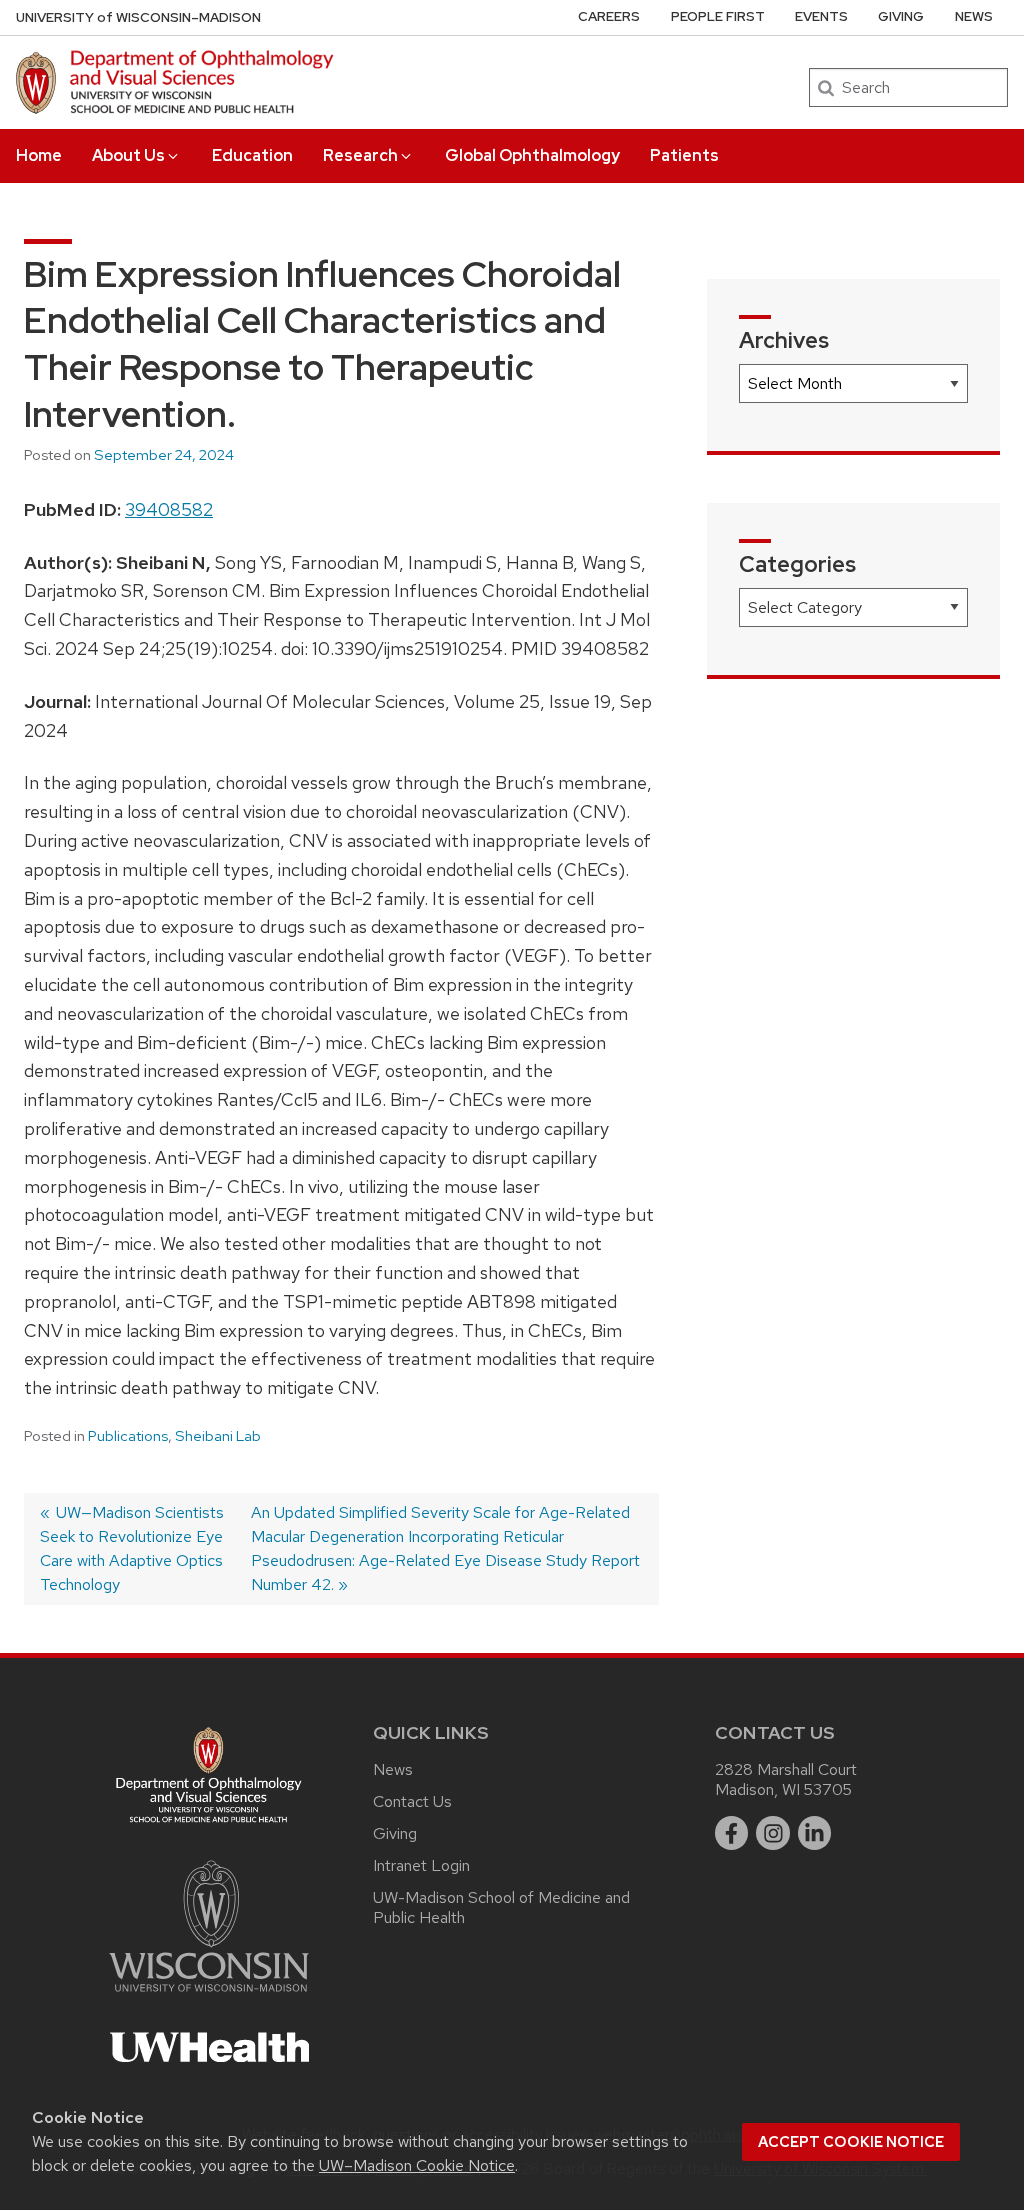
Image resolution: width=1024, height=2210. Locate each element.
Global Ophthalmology (532, 155)
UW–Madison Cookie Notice (417, 2165)
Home (39, 155)
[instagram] (773, 1833)
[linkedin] (815, 1833)
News (974, 16)
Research (360, 155)
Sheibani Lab (218, 1436)
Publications (128, 1436)
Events (821, 16)
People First (718, 16)
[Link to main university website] (209, 1995)
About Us (128, 155)
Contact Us (412, 1801)
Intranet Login (421, 1865)
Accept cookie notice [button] (851, 2142)
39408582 (169, 509)
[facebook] (732, 1833)
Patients (684, 155)
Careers (609, 16)
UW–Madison (138, 17)
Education (252, 155)
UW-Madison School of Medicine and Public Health (501, 1907)
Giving (901, 16)
